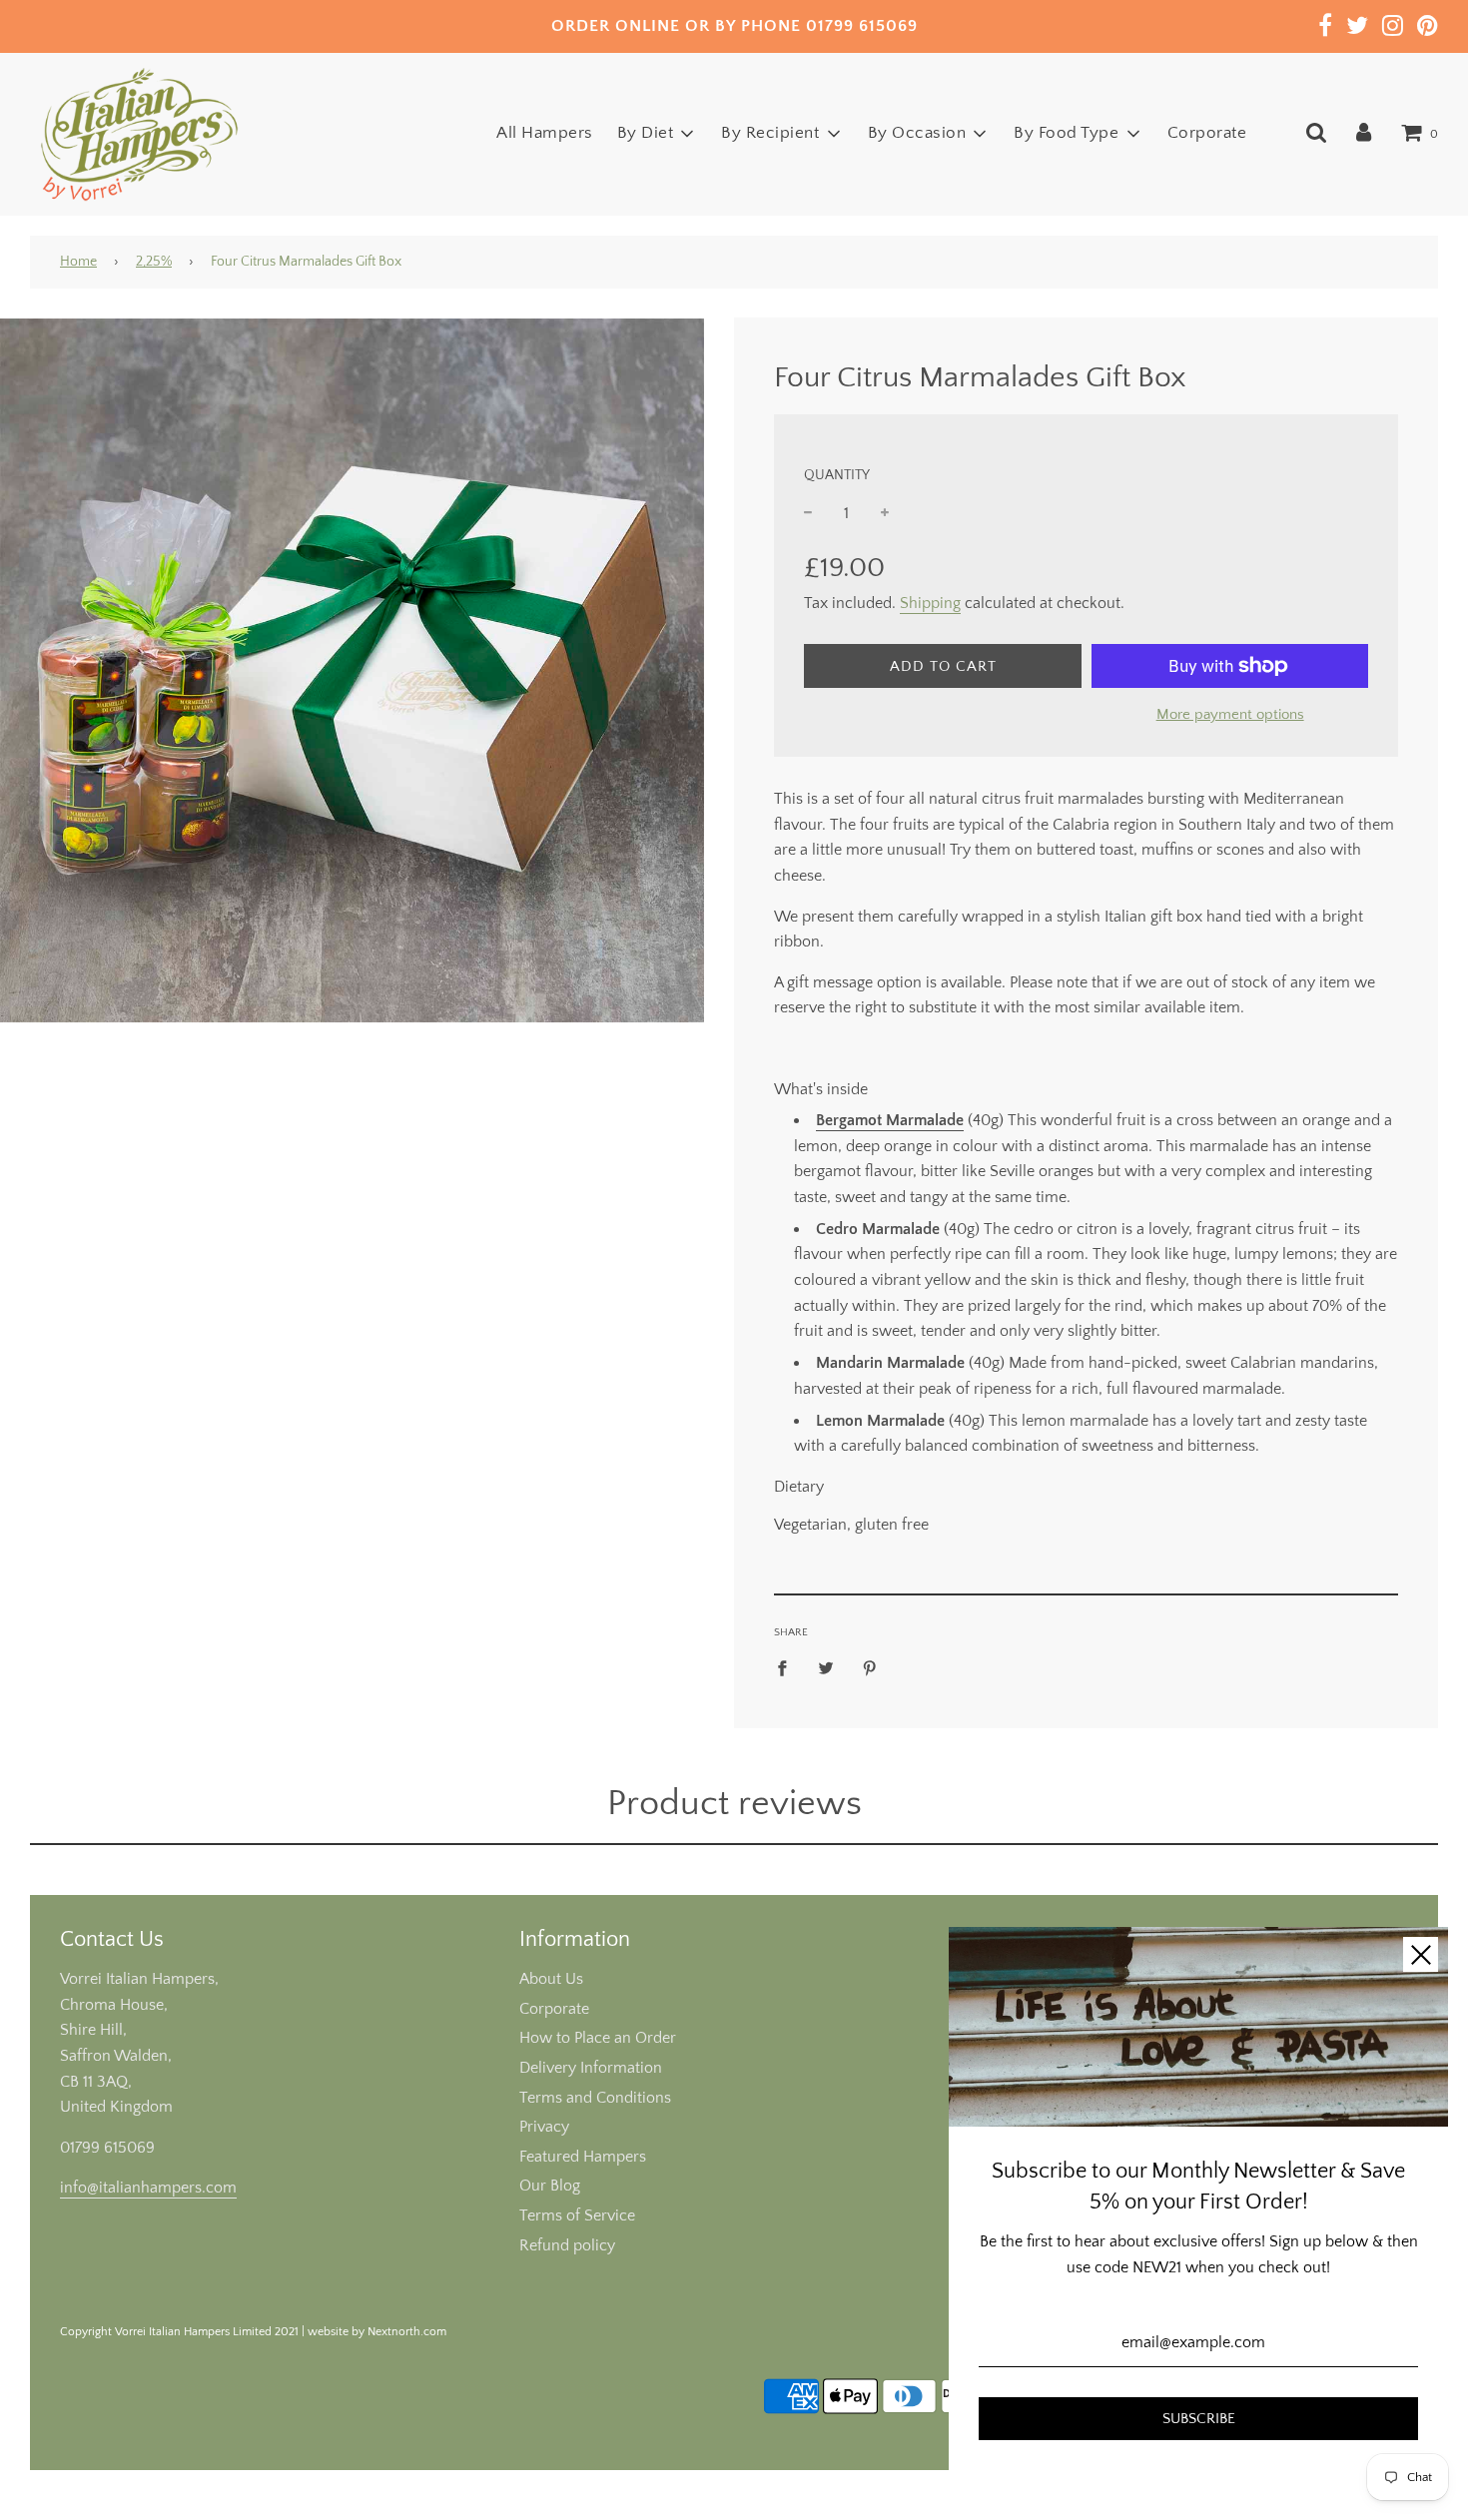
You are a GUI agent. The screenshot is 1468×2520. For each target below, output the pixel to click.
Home (78, 262)
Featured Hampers (583, 2157)
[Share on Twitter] (826, 1667)
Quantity (837, 475)
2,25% (154, 262)
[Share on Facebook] (788, 1667)
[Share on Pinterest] (870, 1667)
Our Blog (550, 2186)
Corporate (1207, 133)
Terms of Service (577, 2215)
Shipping (930, 603)
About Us (551, 1979)
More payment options (1230, 714)
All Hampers (545, 133)
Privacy (544, 2127)
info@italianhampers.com (148, 2188)
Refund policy (567, 2245)
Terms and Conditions (595, 2098)
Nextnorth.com (407, 2332)
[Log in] (1364, 133)
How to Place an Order (598, 2038)
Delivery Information (591, 2068)
